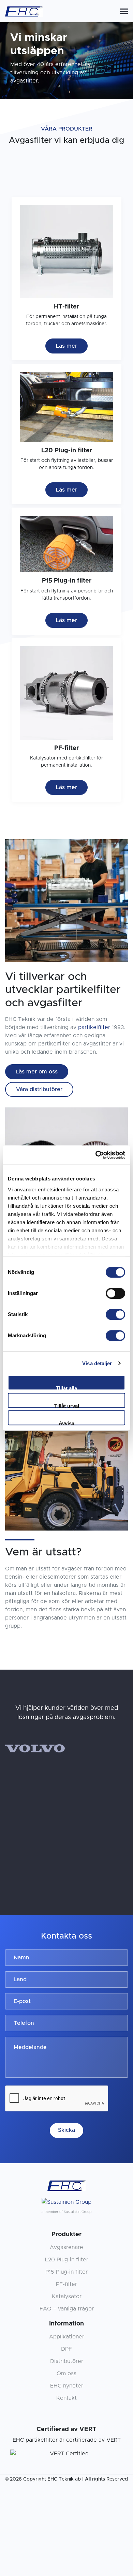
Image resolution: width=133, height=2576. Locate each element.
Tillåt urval (67, 1405)
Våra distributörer (39, 1089)
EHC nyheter (67, 2386)
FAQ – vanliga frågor (67, 2309)
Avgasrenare (66, 2247)
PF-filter (66, 2284)
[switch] (115, 1293)
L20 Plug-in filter (67, 2260)
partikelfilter (94, 1027)
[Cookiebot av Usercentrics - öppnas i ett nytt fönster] (96, 1155)
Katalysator (67, 2296)
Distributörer (67, 2361)
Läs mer (66, 346)
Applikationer (67, 2337)
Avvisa (66, 1423)
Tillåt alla (66, 1388)
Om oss (66, 2374)
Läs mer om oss (37, 1072)
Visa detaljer (97, 1363)
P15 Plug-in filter (66, 2272)
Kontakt (66, 2398)
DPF (66, 2349)
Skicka (66, 2130)
